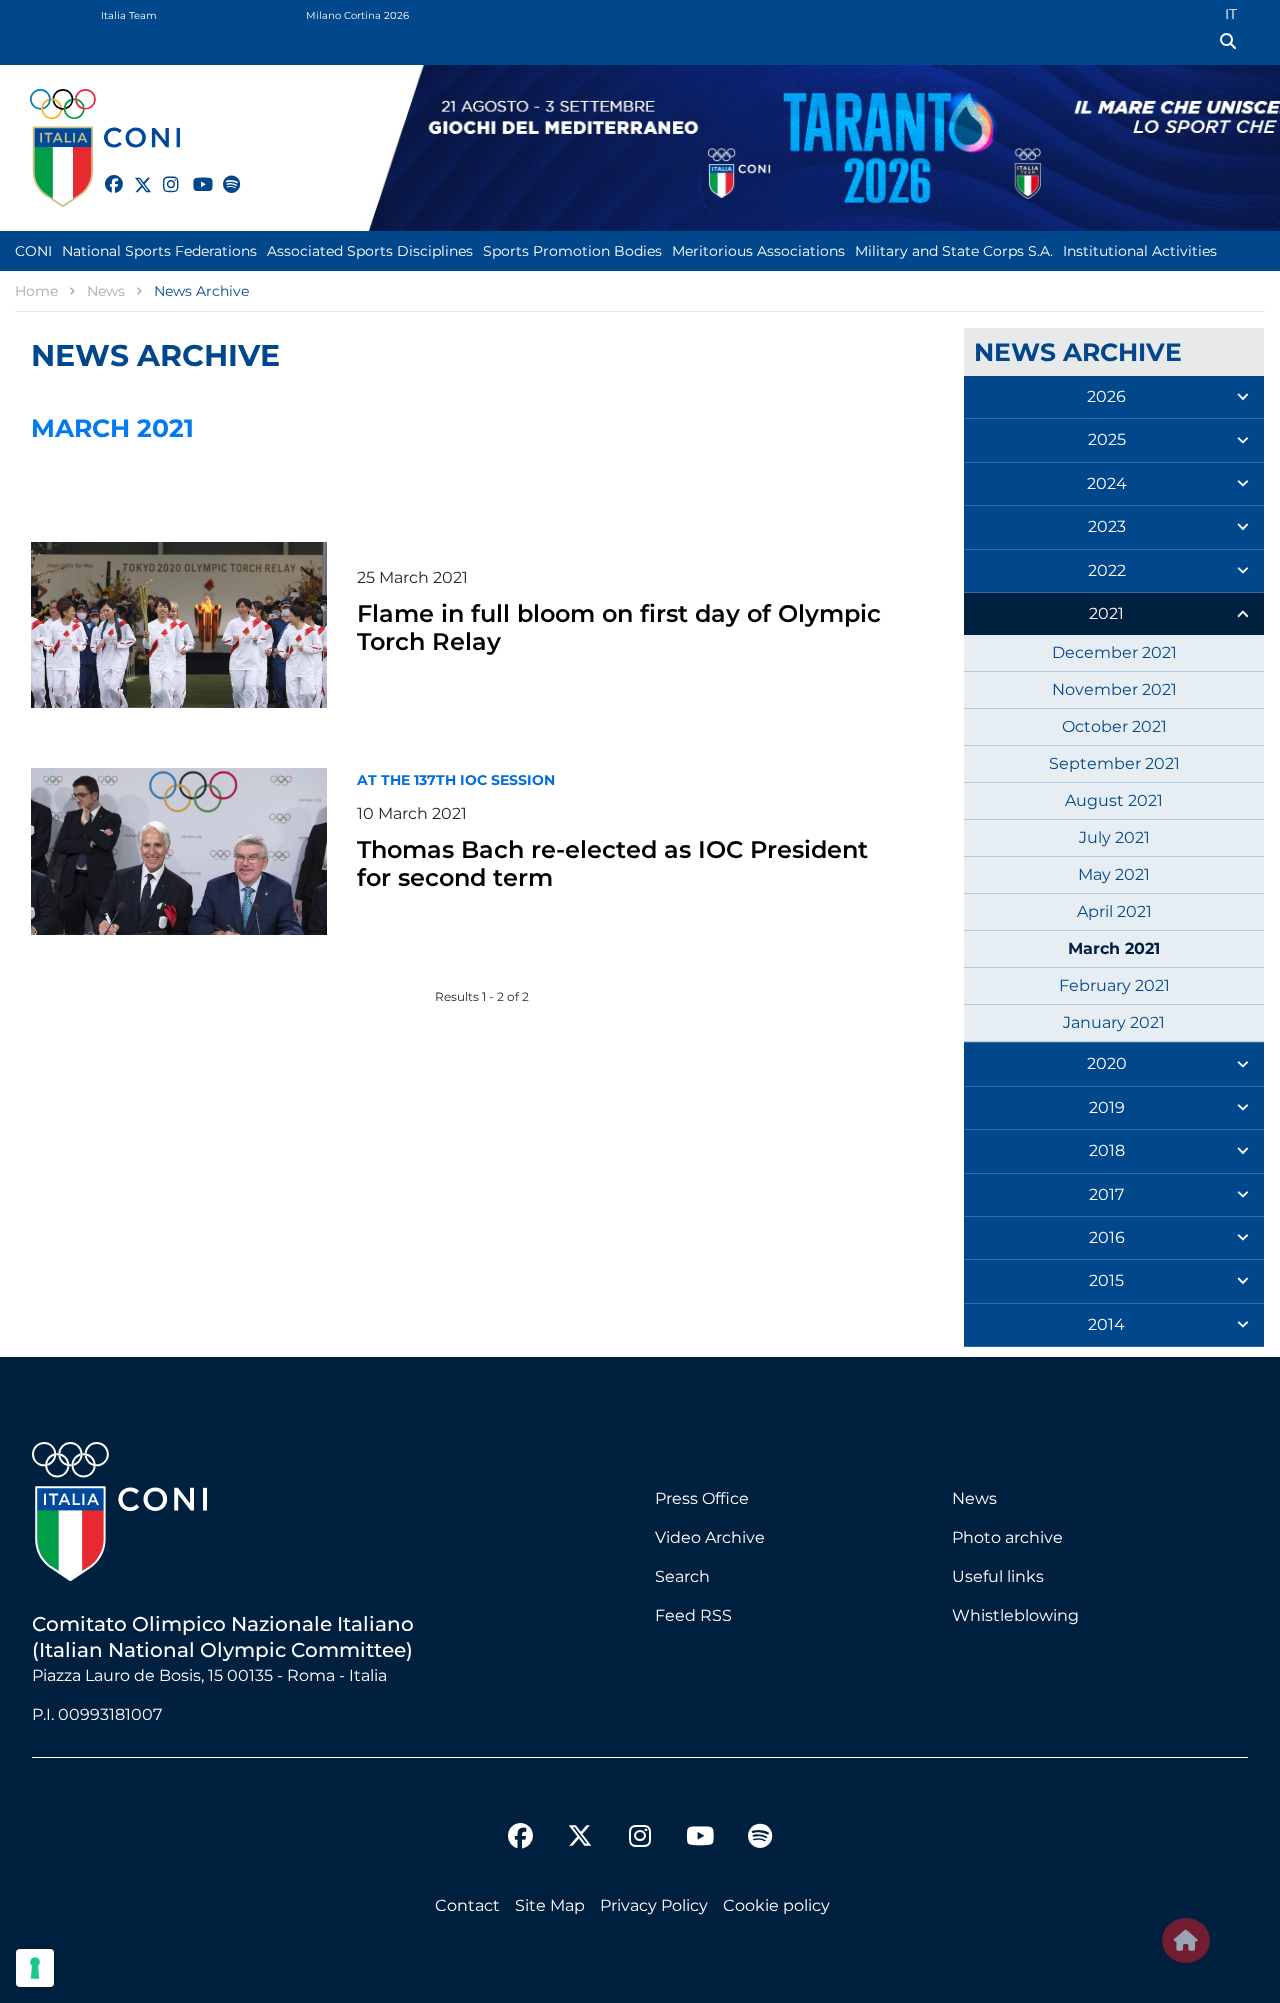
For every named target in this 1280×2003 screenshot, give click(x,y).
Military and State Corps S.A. (954, 251)
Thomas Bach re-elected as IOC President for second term (612, 863)
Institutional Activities (1140, 251)
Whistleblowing (1015, 1615)
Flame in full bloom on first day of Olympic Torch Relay (619, 627)
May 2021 (1114, 874)
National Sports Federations (159, 251)
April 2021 (1114, 911)
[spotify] (223, 173)
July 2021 (1114, 837)
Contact (467, 1905)
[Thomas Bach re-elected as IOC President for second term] (179, 851)
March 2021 (1114, 948)
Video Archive (710, 1537)
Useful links (998, 1576)
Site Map (550, 1905)
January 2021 (1114, 1022)
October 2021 (1114, 726)
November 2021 (1114, 689)
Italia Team (129, 15)
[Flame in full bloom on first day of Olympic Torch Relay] (179, 625)
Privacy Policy (654, 1905)
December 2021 (1114, 652)
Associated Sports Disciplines (370, 251)
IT (1231, 14)
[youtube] (193, 173)
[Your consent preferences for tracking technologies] (35, 1968)
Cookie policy (776, 1905)
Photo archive (1007, 1537)
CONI (33, 251)
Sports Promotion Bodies (572, 251)
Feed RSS (693, 1615)
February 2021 (1114, 985)
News (974, 1498)
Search (682, 1576)
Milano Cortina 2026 (357, 15)
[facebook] (105, 173)
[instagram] (163, 173)
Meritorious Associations (758, 251)
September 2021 (1114, 763)
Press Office (702, 1498)
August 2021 (1114, 800)
